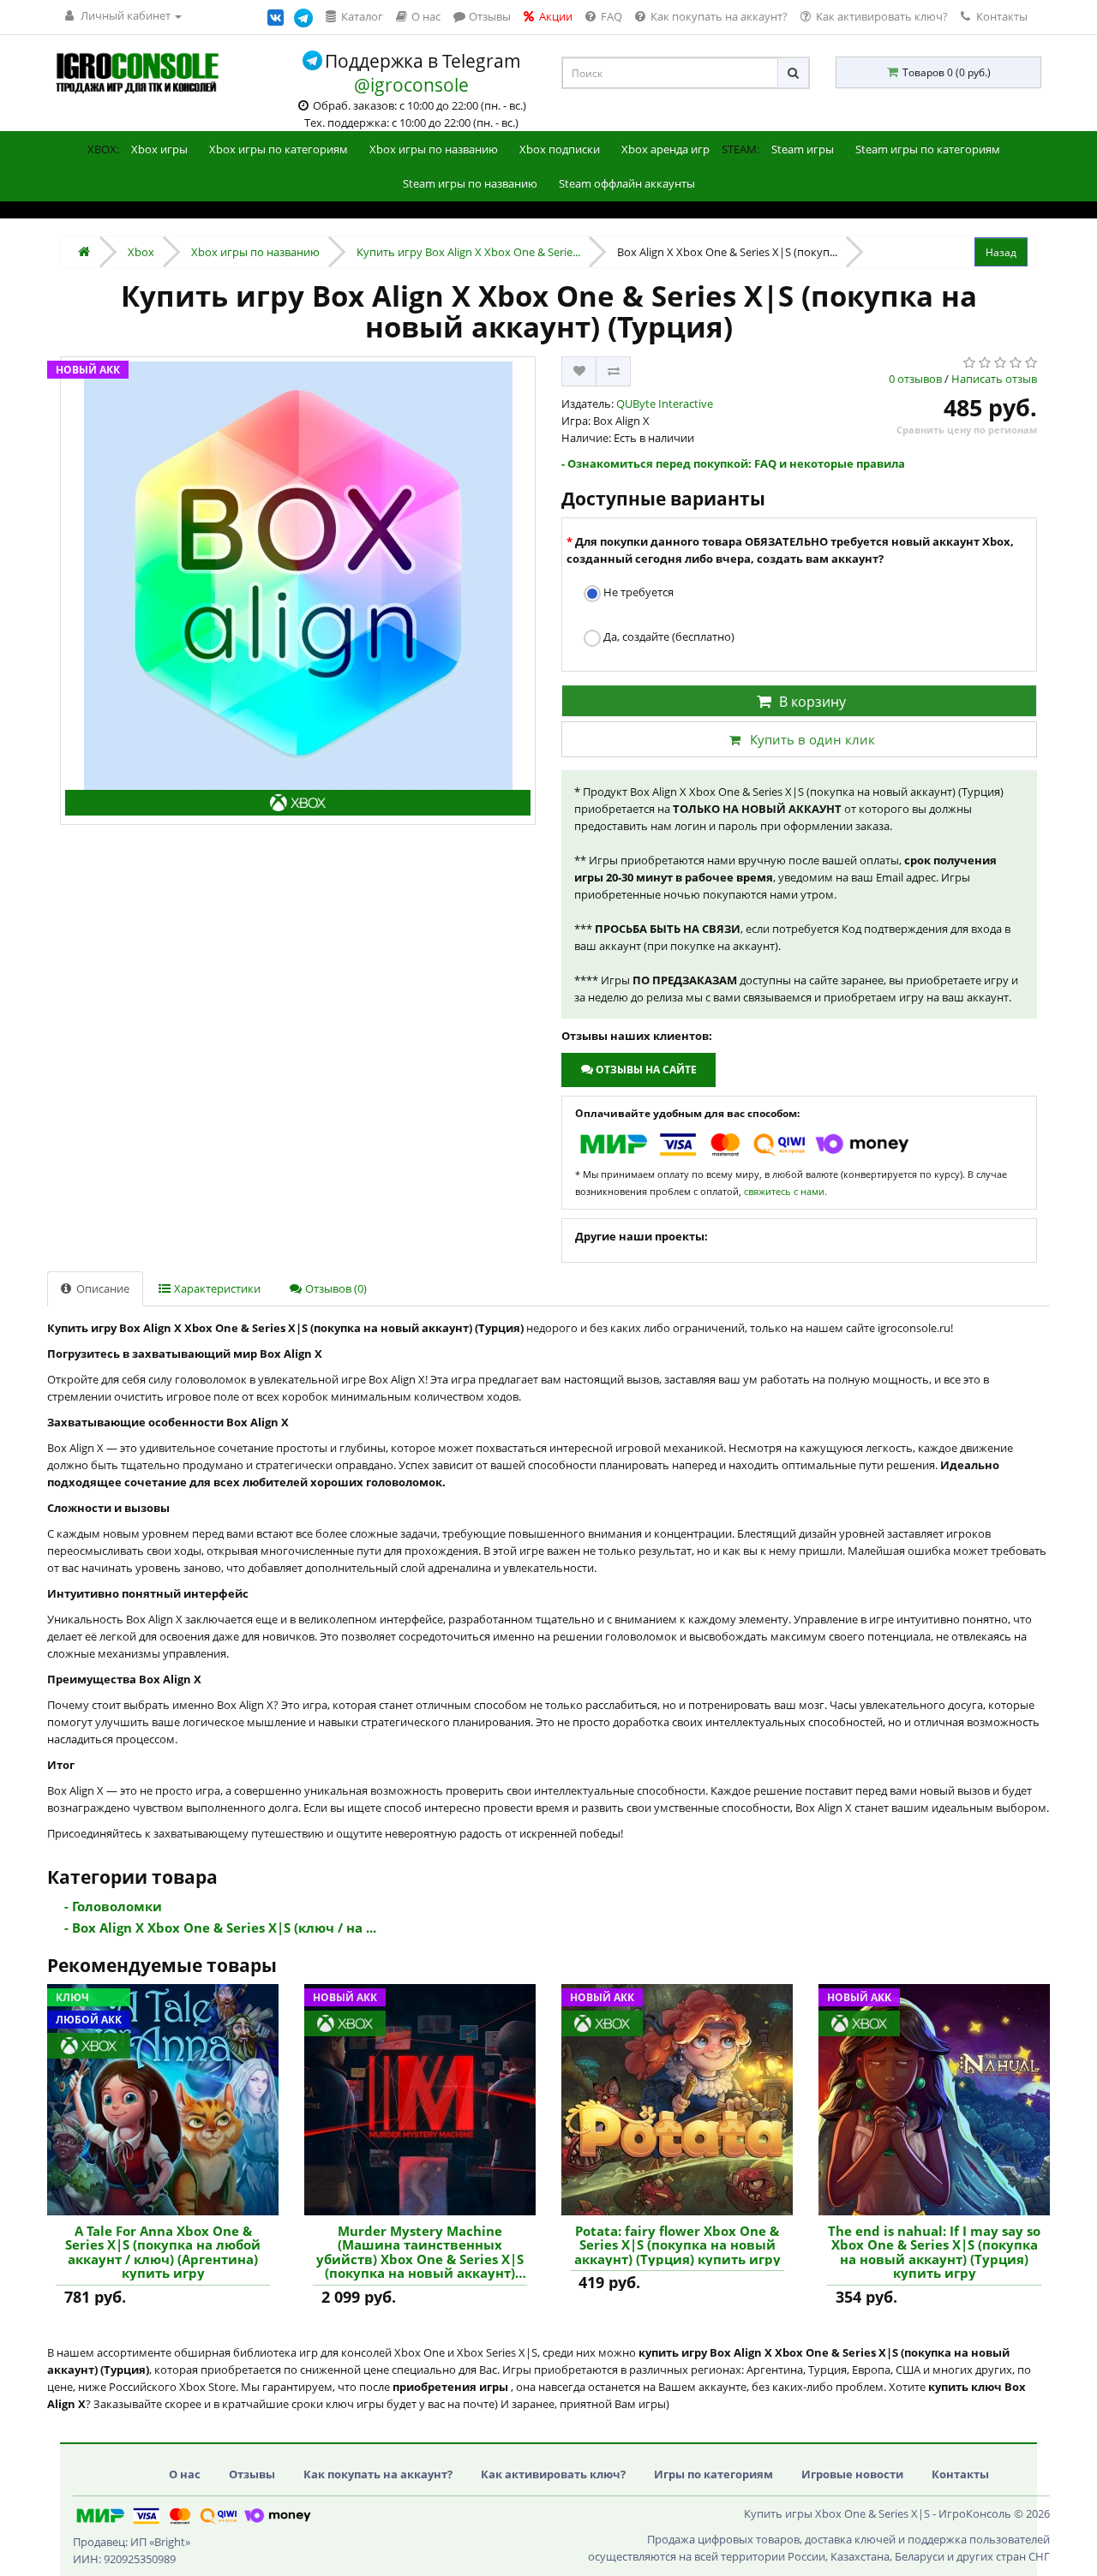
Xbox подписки (560, 149)
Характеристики (216, 1288)
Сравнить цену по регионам (967, 430)
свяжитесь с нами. (785, 1191)
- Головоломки (113, 1906)
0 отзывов (915, 379)
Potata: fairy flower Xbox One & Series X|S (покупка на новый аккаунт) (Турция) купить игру (677, 2245)
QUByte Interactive (665, 403)
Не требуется (637, 592)
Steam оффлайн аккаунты (627, 183)
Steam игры (803, 149)
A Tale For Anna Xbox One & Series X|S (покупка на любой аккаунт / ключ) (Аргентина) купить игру (163, 2252)
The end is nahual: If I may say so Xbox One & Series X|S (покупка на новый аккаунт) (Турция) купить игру (934, 2252)
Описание (102, 1288)
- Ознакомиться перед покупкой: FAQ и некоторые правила (733, 463)
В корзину (812, 702)
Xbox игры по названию (434, 149)
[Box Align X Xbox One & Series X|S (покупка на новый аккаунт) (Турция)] (298, 591)
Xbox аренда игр (665, 149)
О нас (185, 2474)
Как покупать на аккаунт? (378, 2474)
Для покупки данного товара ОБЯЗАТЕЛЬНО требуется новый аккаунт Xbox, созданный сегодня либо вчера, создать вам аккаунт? (790, 550)
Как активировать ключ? (553, 2474)
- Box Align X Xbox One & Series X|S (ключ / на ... (220, 1928)
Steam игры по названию (470, 183)
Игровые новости (852, 2474)
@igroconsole (411, 85)
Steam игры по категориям (928, 149)
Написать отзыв (994, 379)
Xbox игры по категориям (279, 149)
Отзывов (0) (335, 1288)
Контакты (1001, 16)
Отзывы (252, 2474)
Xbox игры (159, 149)
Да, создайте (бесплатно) (668, 637)
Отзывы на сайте (645, 1070)
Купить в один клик (812, 739)
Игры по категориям (713, 2474)
